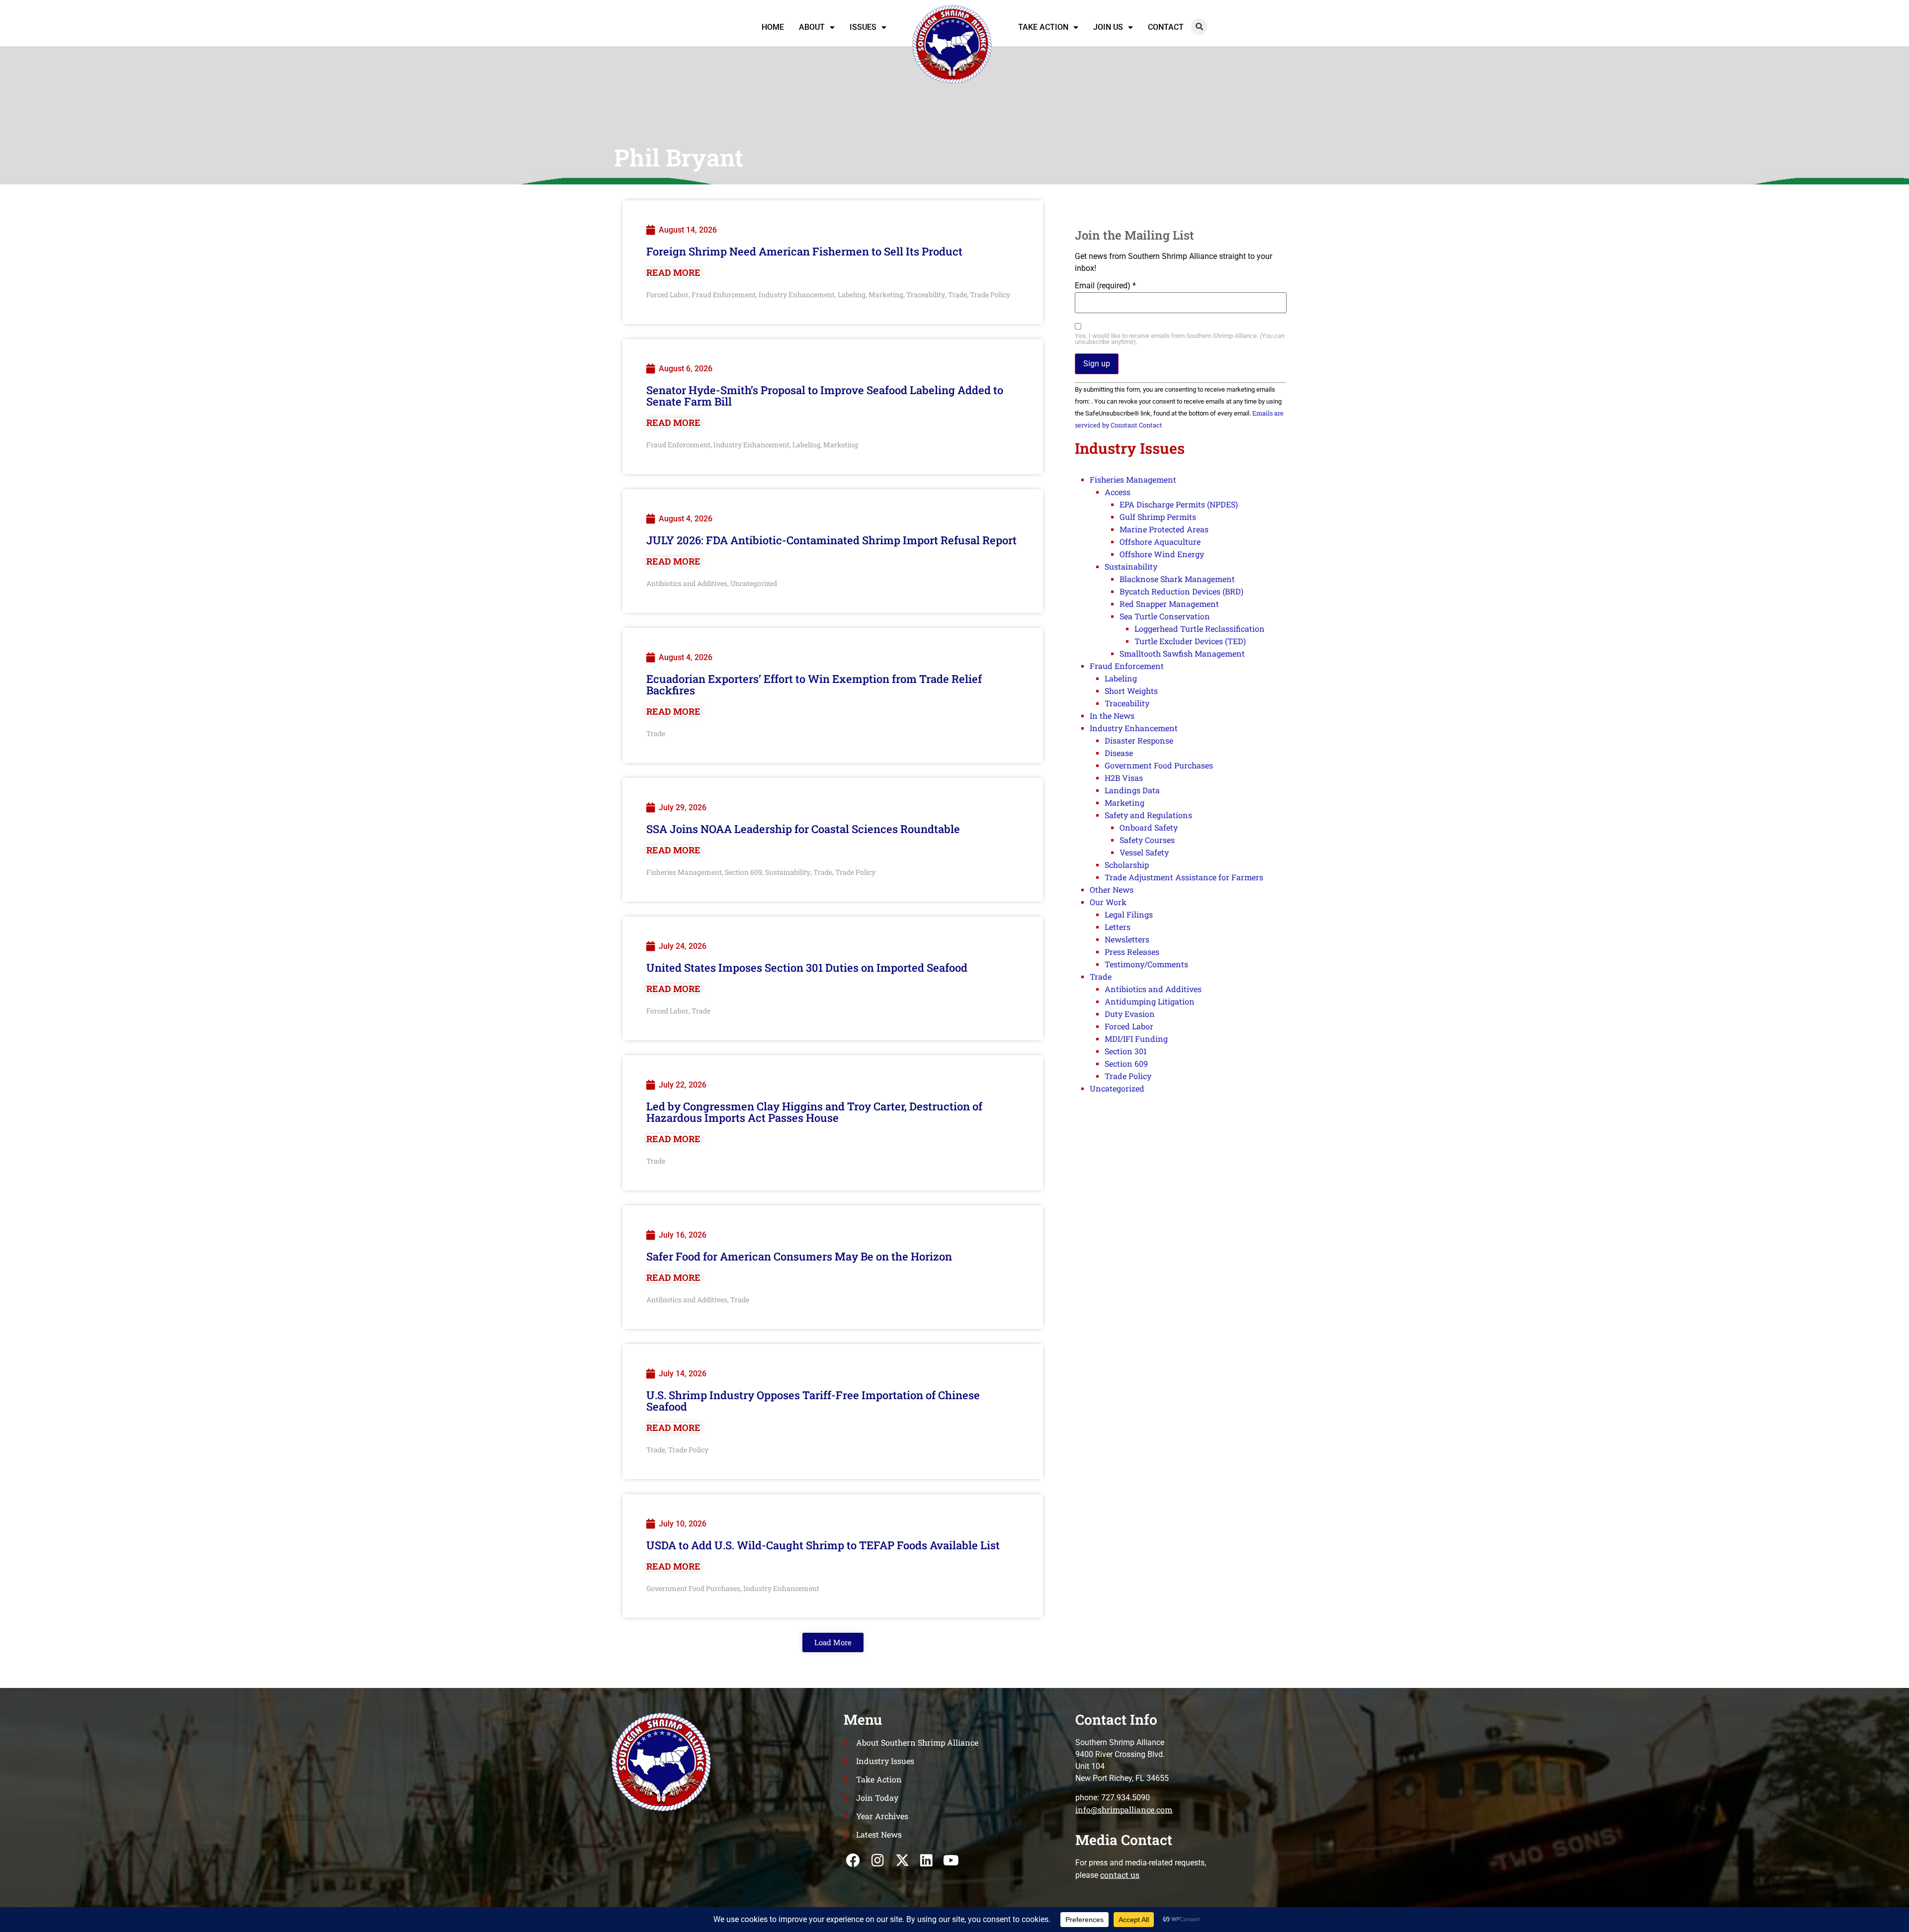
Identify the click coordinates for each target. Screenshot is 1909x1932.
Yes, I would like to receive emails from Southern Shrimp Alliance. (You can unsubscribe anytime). (1180, 339)
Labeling (852, 294)
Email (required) (1105, 286)
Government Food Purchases (693, 1588)
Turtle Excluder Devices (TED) (1190, 641)
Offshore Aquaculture (1160, 542)
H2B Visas (1124, 778)
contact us (1120, 1875)
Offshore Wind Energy (1162, 554)
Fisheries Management (684, 872)
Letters (1118, 927)
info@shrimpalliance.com (1124, 1809)
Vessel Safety (1144, 852)
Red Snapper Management (1169, 604)
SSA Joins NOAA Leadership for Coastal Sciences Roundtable (803, 829)
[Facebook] (853, 1860)
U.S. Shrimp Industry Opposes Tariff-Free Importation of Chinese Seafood (813, 1401)
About (812, 27)
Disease (1119, 753)
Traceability (926, 294)
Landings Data (1132, 790)
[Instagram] (878, 1860)
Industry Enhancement (797, 294)
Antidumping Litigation (1150, 1001)
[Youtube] (951, 1860)
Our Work (1108, 902)
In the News (1112, 715)
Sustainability (788, 872)
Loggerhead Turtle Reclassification (1200, 629)
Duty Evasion (1130, 1014)
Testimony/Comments (1146, 964)
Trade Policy (990, 294)
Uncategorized (754, 583)
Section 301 (1126, 1051)
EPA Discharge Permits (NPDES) (1179, 504)
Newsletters (1127, 939)
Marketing (886, 294)
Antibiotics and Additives (687, 583)
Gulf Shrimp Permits (1158, 517)
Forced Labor (667, 294)
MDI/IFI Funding (1136, 1039)
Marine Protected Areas (1164, 529)
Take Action (1043, 27)
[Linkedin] (926, 1860)
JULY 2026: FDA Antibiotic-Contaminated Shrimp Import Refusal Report (831, 540)
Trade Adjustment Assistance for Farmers (1184, 877)
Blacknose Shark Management (1177, 579)
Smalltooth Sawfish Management (1182, 653)
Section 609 (743, 872)
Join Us (1108, 27)
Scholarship (1127, 865)
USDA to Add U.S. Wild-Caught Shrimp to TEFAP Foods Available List (823, 1545)
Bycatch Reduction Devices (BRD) (1181, 591)
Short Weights (1131, 691)
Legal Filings (1129, 914)
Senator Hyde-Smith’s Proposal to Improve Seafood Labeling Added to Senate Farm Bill (825, 396)
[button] (1199, 27)
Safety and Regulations (1148, 815)
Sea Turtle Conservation (1165, 616)
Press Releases (1132, 952)
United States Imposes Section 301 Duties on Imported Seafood (807, 967)
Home (773, 27)
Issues (863, 27)
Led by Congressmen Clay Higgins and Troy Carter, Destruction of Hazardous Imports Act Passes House (814, 1112)
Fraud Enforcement (724, 294)
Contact (1166, 27)
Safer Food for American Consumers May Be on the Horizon (799, 1256)
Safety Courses (1147, 840)
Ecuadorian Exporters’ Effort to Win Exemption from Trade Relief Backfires (814, 684)
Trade (957, 294)
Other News (1112, 889)
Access (1118, 492)
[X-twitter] (902, 1860)
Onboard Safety (1149, 827)
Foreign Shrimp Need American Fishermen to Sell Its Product (804, 251)
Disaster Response (1139, 740)
